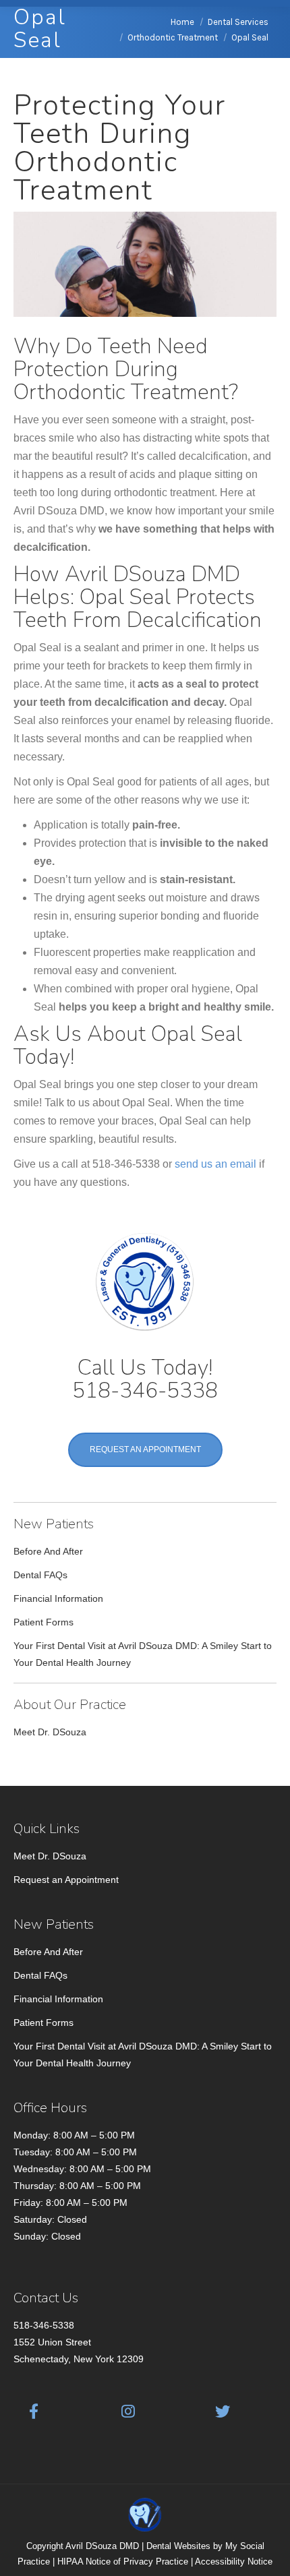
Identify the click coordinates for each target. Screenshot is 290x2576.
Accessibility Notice (234, 2562)
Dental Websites (178, 2546)
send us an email (215, 1164)
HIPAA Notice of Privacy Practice (123, 2562)
